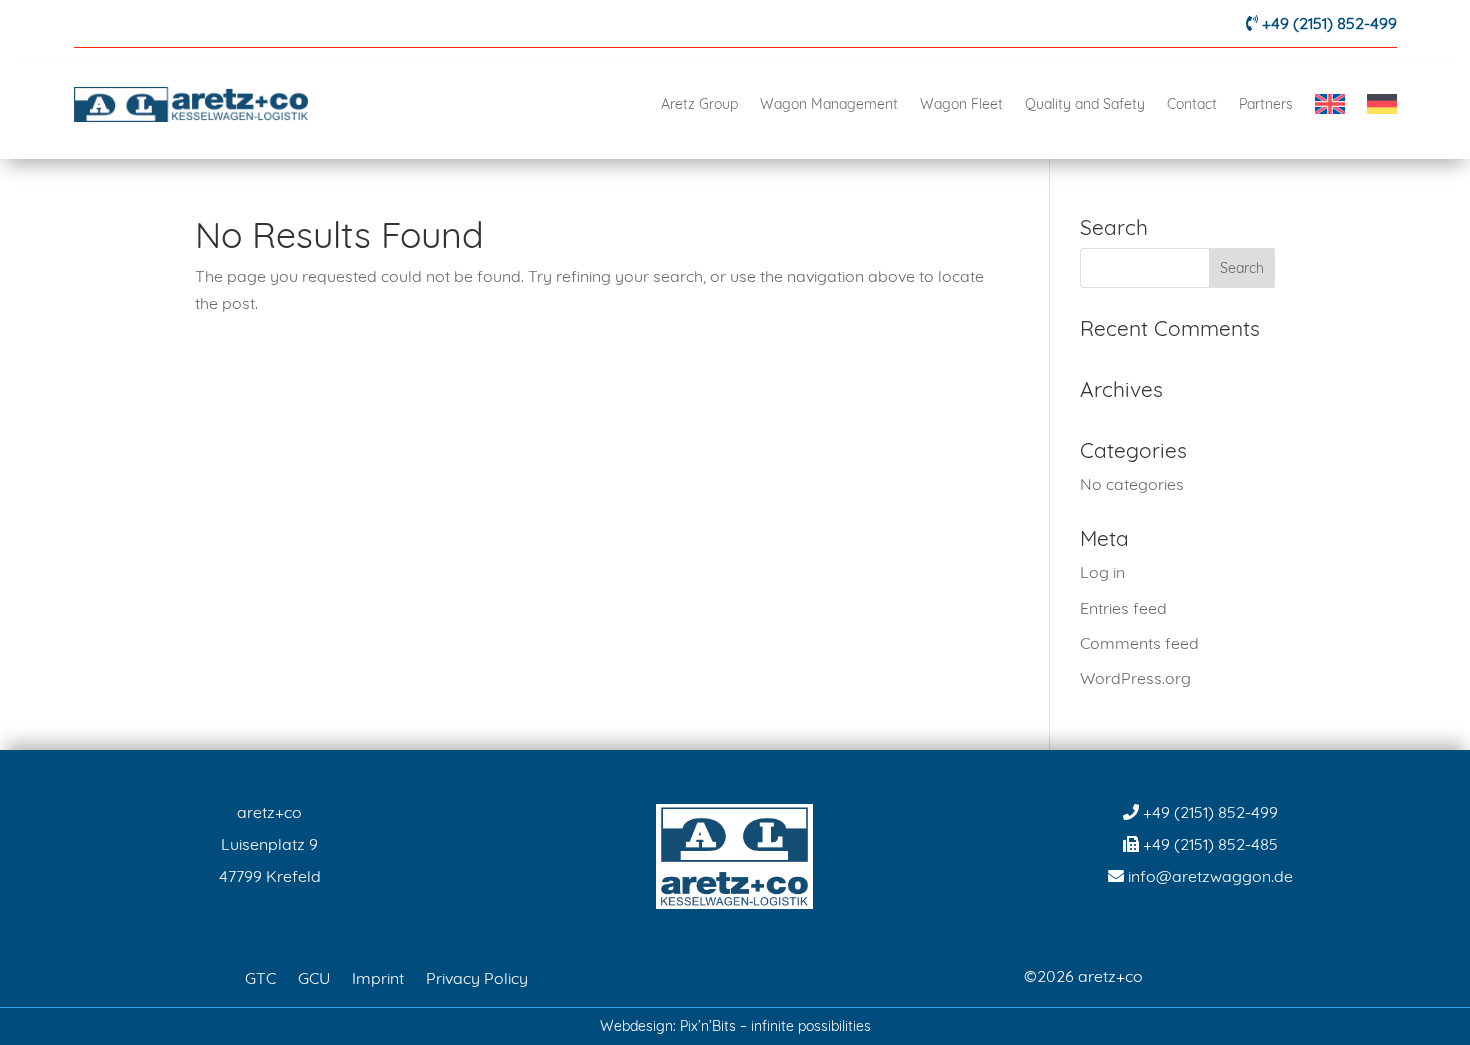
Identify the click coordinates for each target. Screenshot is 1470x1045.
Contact (1192, 104)
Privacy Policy (477, 976)
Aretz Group (699, 104)
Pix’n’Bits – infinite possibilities (775, 1026)
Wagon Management (829, 104)
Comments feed (1139, 643)
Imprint (378, 976)
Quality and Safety (1085, 104)
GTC (260, 976)
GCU (314, 976)
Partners (1266, 104)
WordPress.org (1135, 678)
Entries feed (1123, 608)
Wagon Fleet (961, 104)
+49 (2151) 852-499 (1329, 23)
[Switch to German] (1382, 104)
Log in (1102, 572)
